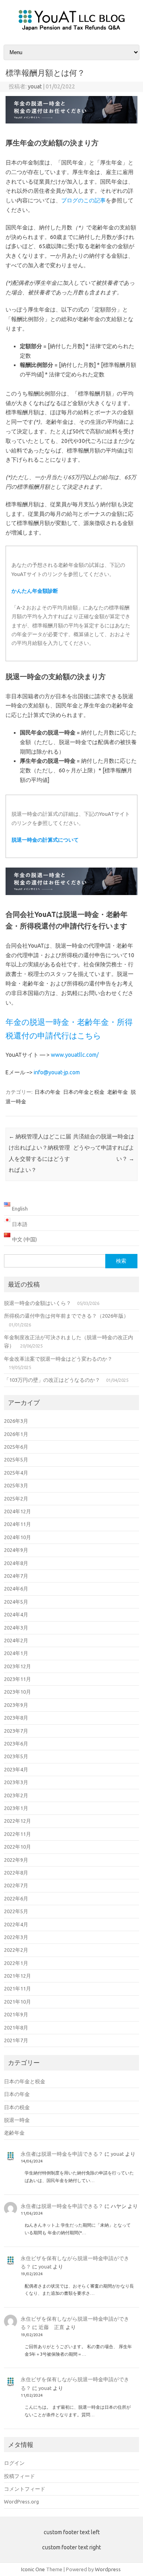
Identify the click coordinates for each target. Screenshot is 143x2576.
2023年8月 (16, 1718)
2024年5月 (16, 1602)
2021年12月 (17, 1976)
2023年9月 (16, 1705)
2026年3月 (16, 1421)
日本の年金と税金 (84, 1092)
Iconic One (33, 2569)
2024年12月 (17, 1511)
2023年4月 (16, 1769)
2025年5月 (16, 1459)
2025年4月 (16, 1473)
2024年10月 (17, 1537)
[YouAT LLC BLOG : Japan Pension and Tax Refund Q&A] (72, 31)
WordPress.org (21, 2502)
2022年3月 (16, 1937)
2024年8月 (16, 1563)
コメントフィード (25, 2489)
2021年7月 (16, 2040)
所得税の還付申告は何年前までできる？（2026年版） (66, 1316)
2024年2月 (16, 1640)
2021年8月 (16, 2027)
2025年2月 (16, 1499)
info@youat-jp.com (57, 1072)
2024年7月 (16, 1576)
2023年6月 (16, 1743)
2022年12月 (17, 1821)
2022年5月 (16, 1911)
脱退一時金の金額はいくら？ (38, 1303)
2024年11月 (17, 1524)
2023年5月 (16, 1756)
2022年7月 (16, 1885)
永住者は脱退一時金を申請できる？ (62, 2154)
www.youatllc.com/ (75, 1055)
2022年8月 (16, 1873)
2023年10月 (17, 1692)
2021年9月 (16, 2014)
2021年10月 (17, 2002)
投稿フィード (19, 2476)
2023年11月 (17, 1679)
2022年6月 (16, 1898)
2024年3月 (16, 1628)
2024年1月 (16, 1653)
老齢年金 (118, 1092)
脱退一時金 (17, 2120)
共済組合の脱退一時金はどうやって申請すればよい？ (104, 1148)
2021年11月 (17, 1988)
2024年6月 (16, 1589)
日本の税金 (17, 2107)
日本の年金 (47, 1092)
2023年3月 (16, 1782)
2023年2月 (16, 1795)
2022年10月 (17, 1847)
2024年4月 (16, 1614)
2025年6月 (16, 1447)
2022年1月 (16, 1963)
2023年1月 (16, 1808)
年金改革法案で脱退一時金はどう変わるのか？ (58, 1359)
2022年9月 (16, 1860)
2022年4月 (16, 1924)
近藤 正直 (51, 2327)
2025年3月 (16, 1485)
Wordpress (108, 2569)
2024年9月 (16, 1550)
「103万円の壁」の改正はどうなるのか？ (52, 1380)
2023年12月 (17, 1666)
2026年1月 (16, 1434)
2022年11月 (17, 1834)
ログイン (14, 2463)
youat (35, 86)
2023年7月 (16, 1731)
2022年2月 (16, 1950)
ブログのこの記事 (83, 200)
